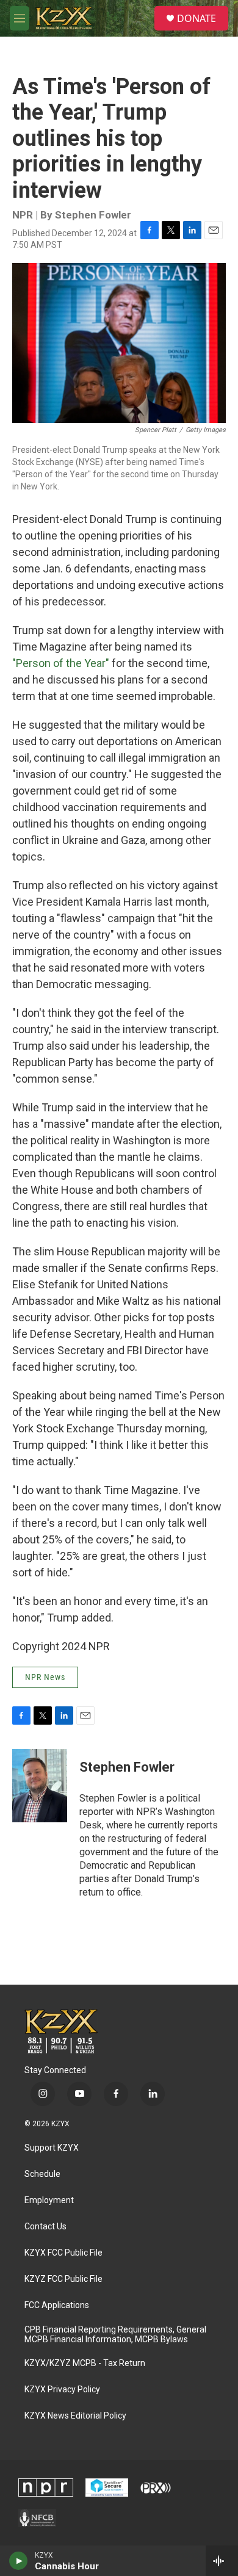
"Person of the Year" (61, 663)
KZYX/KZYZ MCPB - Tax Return (85, 2363)
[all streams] (222, 2561)
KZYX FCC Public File (63, 2253)
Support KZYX (52, 2148)
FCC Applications (57, 2305)
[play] (19, 2561)
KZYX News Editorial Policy (75, 2416)
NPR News (45, 1677)
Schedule (42, 2174)
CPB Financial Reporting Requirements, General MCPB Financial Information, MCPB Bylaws (115, 2335)
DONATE (197, 18)
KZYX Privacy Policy (62, 2390)
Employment (49, 2200)
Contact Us (45, 2227)
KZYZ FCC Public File (63, 2279)
